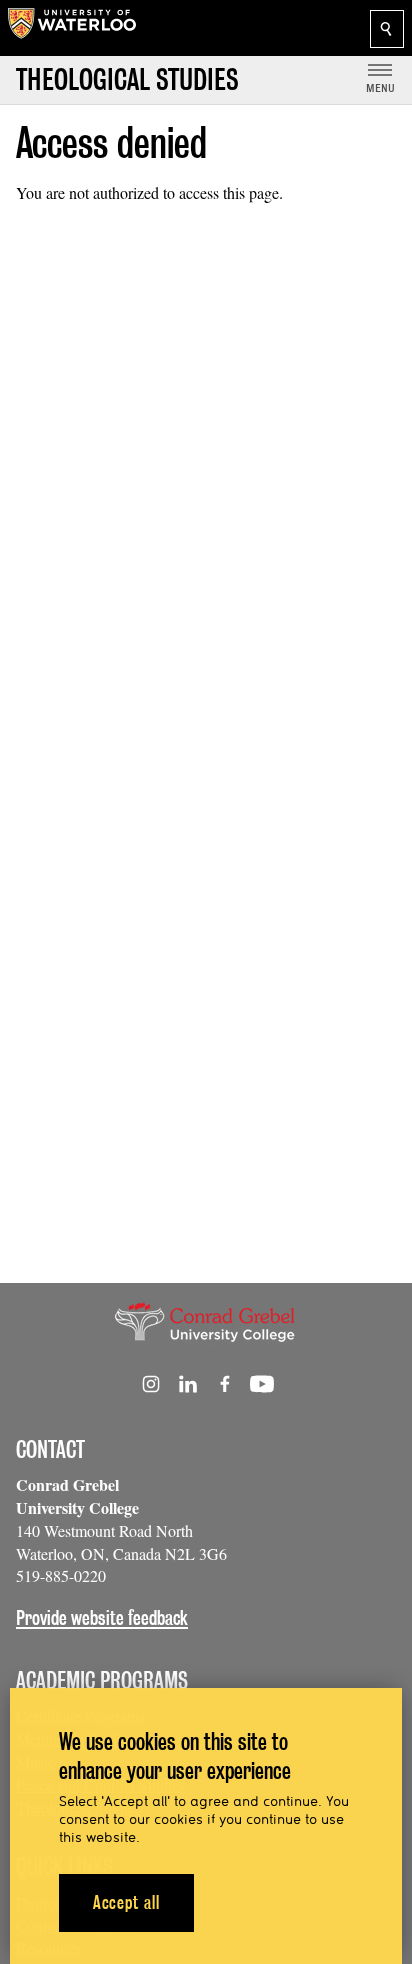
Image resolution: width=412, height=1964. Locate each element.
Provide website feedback (102, 1618)
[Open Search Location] (387, 29)
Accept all (126, 1902)
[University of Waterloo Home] (72, 28)
